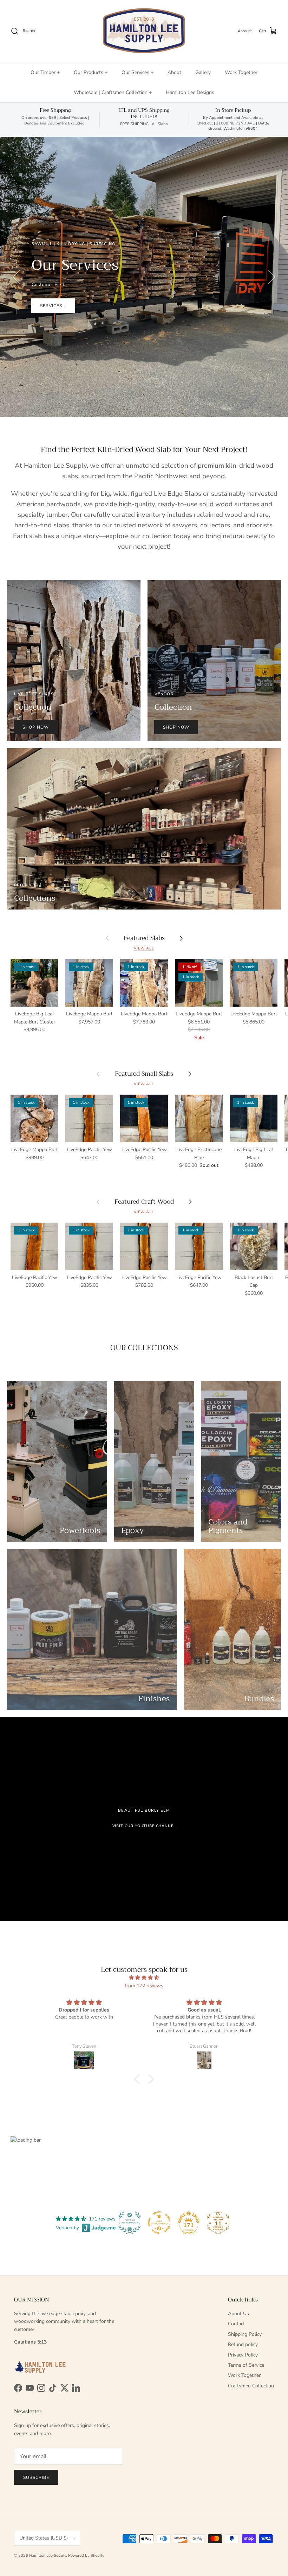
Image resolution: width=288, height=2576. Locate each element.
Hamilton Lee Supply (48, 2555)
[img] (144, 1978)
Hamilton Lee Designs (190, 92)
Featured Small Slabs (144, 1074)
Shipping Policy (245, 2334)
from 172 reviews (144, 1986)
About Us (238, 2314)
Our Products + (91, 72)
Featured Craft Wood (144, 1202)
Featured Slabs (144, 938)
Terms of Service (246, 2365)
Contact (236, 2324)
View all (144, 948)
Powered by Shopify (86, 2555)
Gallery (203, 72)
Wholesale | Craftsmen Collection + (113, 92)
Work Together (241, 72)
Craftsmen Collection (251, 2386)
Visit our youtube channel (144, 1826)
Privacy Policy (243, 2355)
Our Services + (138, 72)
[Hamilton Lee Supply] (144, 31)
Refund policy (243, 2344)
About (174, 72)
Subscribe (36, 2477)
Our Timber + (45, 72)
